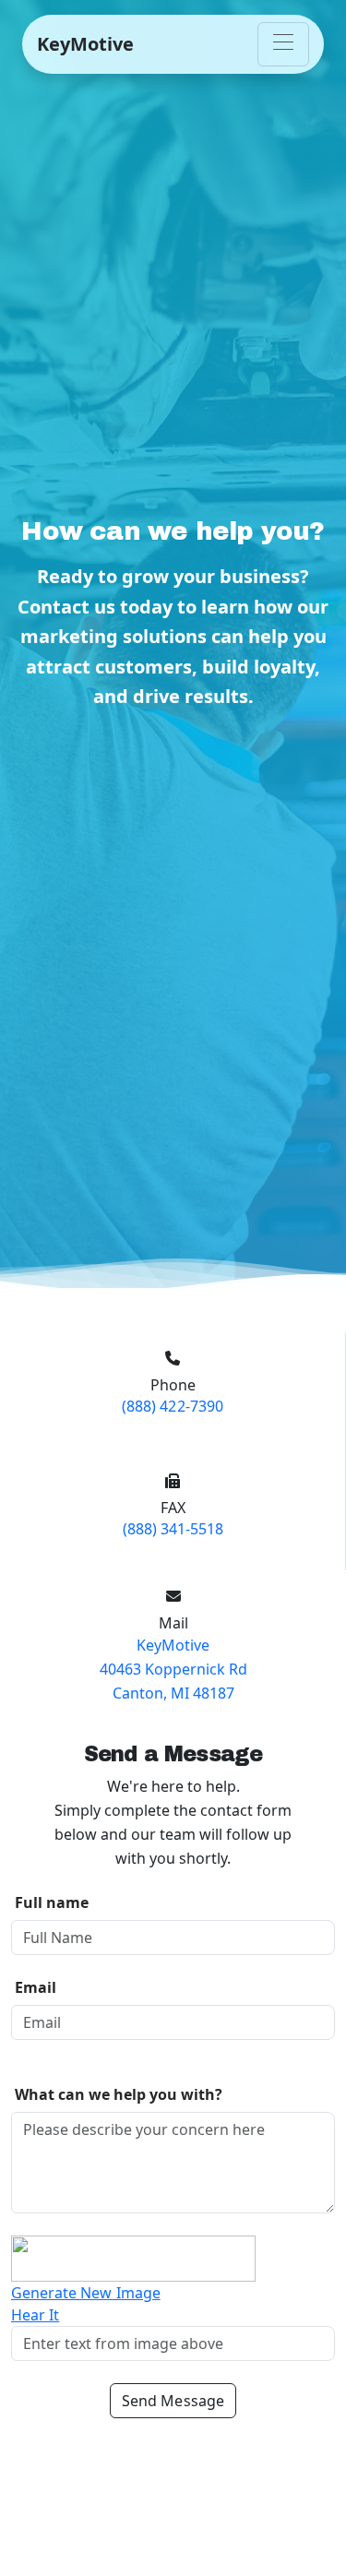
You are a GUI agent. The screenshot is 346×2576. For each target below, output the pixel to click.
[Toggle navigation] (283, 44)
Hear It (35, 2315)
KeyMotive (85, 44)
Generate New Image (86, 2293)
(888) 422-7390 (173, 1406)
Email (36, 1987)
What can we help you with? (119, 2094)
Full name (52, 1902)
